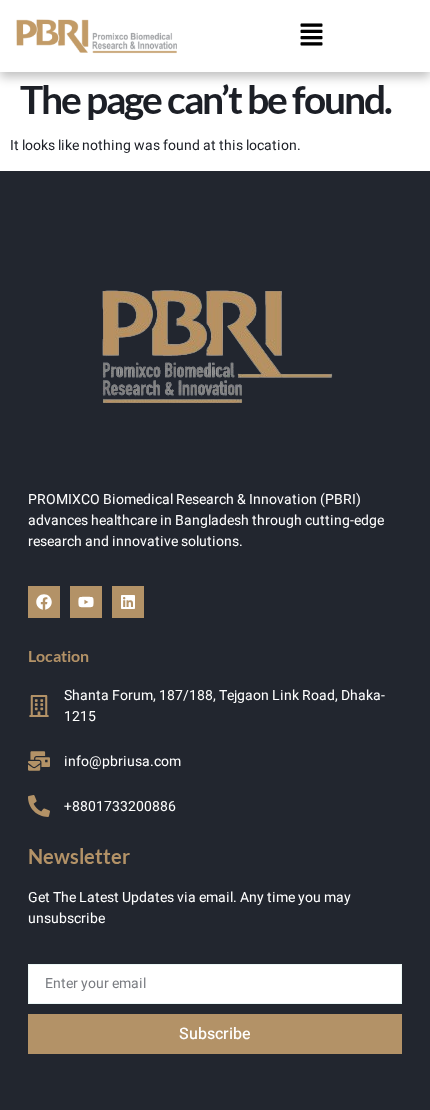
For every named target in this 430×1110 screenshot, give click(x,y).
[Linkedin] (128, 602)
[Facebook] (44, 602)
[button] (312, 36)
